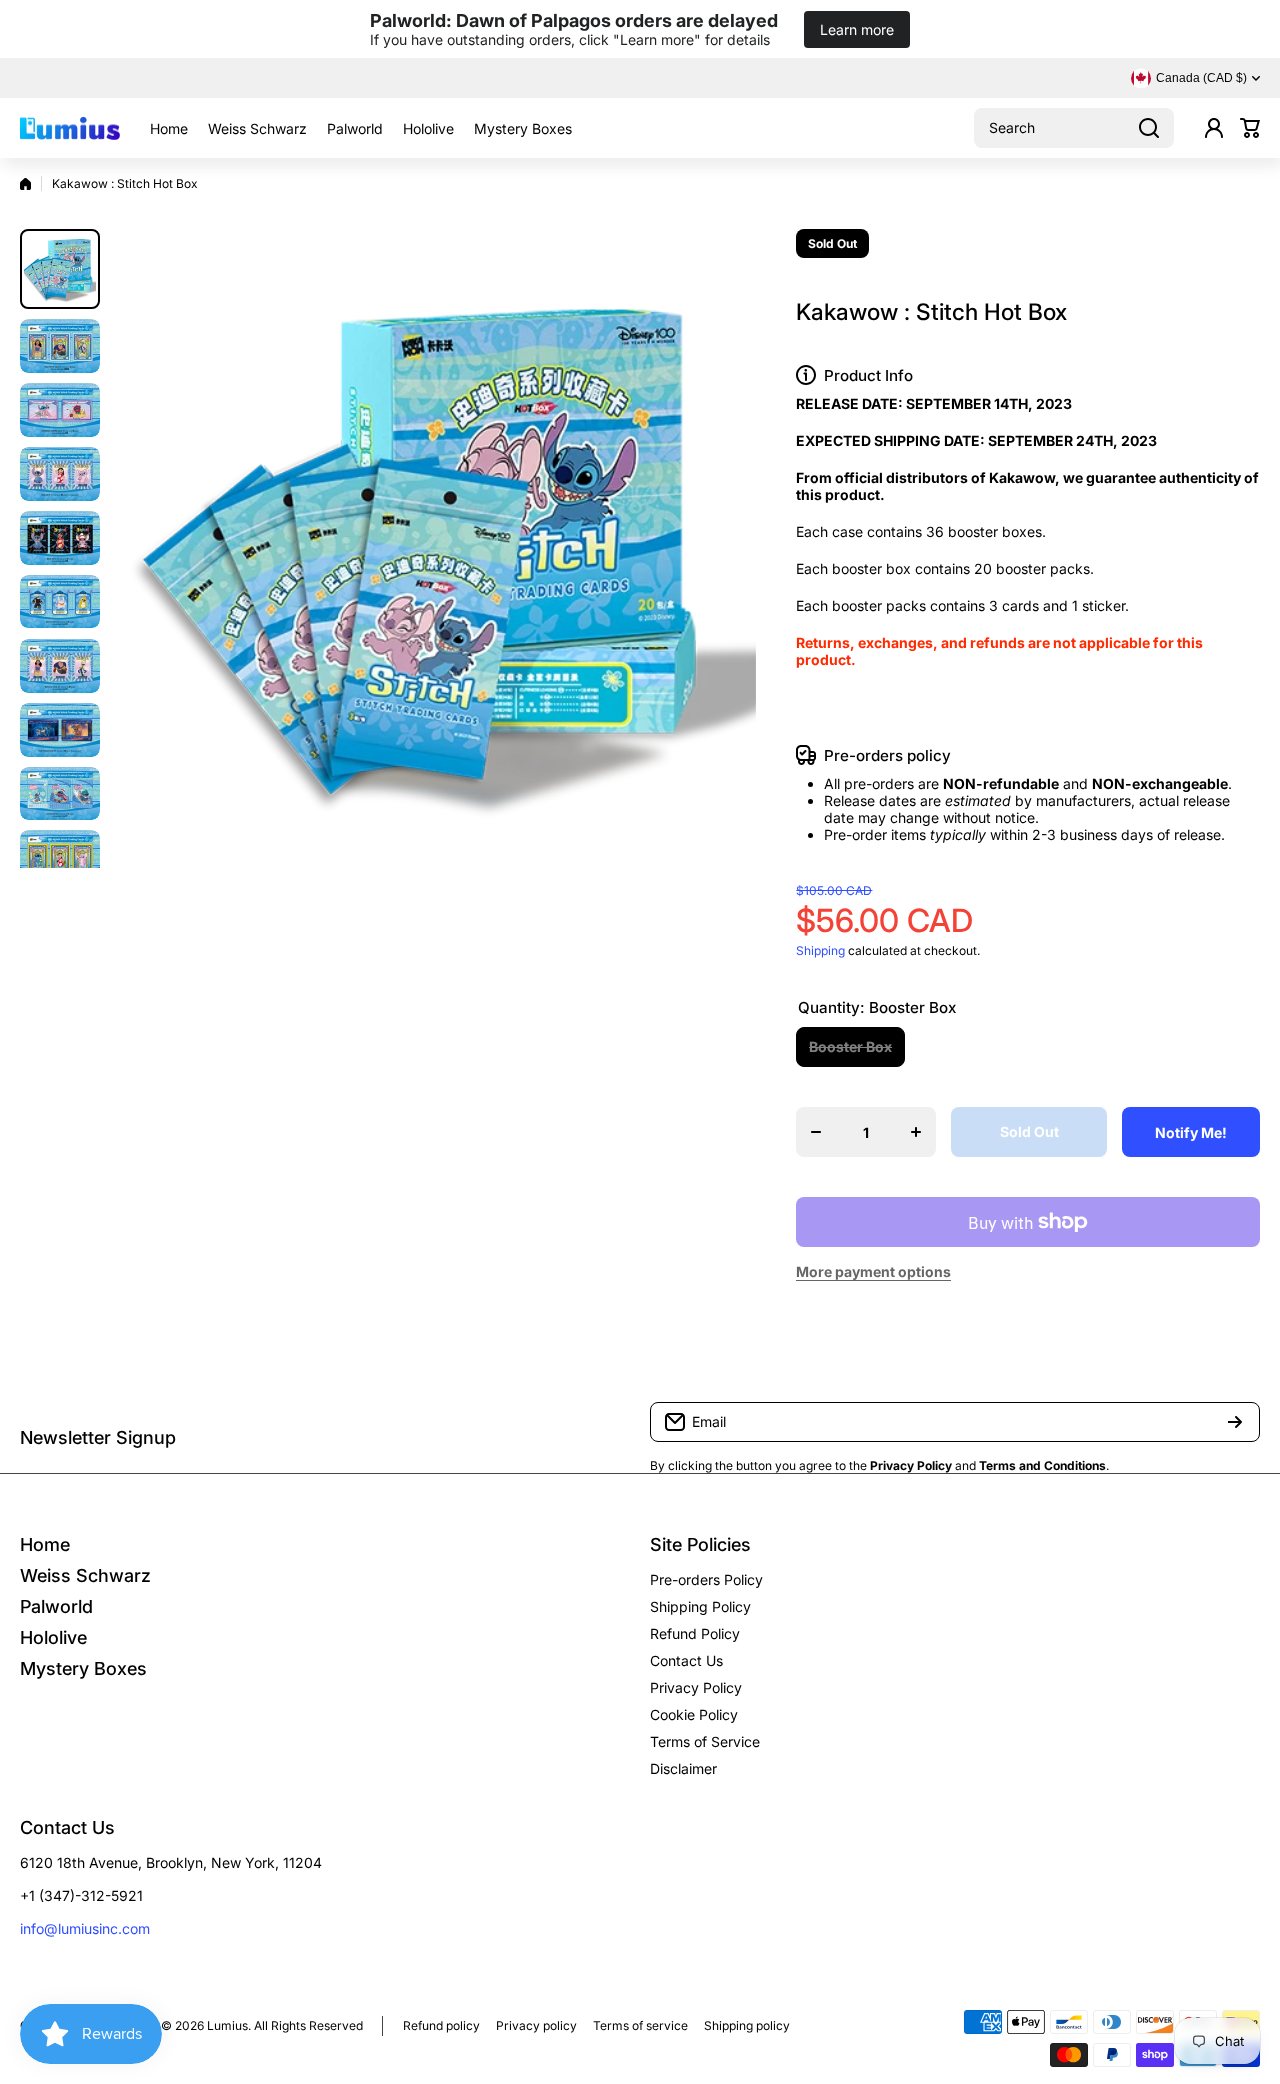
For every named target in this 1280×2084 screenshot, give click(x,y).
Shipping (820, 950)
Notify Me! (1191, 1132)
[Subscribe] (1235, 1422)
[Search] (1149, 128)
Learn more (857, 29)
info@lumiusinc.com (85, 1928)
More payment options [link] (873, 1271)
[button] (1250, 128)
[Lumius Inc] (70, 128)
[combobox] (1074, 128)
